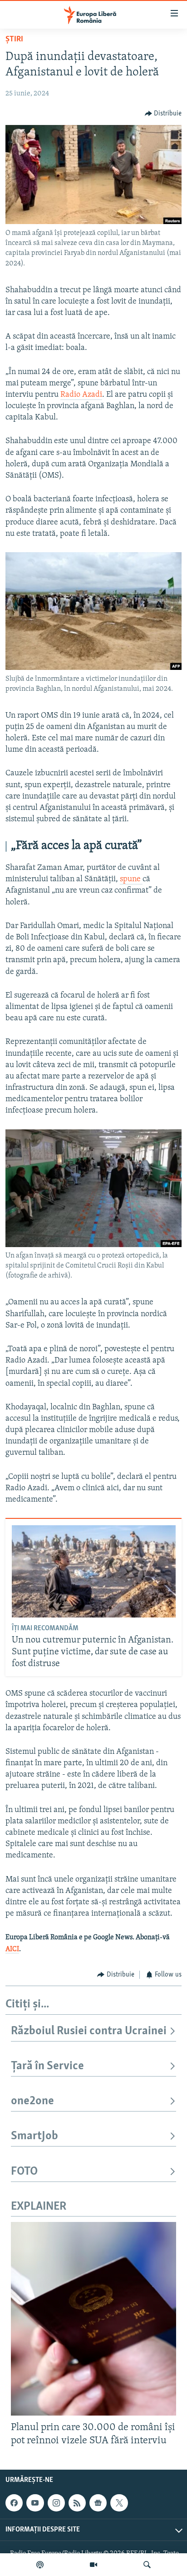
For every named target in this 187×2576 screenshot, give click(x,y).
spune (131, 879)
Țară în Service (47, 2066)
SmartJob (34, 2136)
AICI (12, 1949)
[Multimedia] (93, 2565)
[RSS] (77, 2503)
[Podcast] (40, 2565)
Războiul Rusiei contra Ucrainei (89, 2031)
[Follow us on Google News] (98, 2503)
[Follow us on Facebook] (14, 2503)
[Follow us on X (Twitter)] (119, 2503)
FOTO (24, 2172)
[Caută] (147, 2565)
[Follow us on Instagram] (56, 2503)
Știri (14, 40)
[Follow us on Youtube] (35, 2503)
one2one (32, 2101)
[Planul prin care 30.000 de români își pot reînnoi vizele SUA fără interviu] (93, 2319)
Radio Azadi (81, 395)
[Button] (163, 114)
